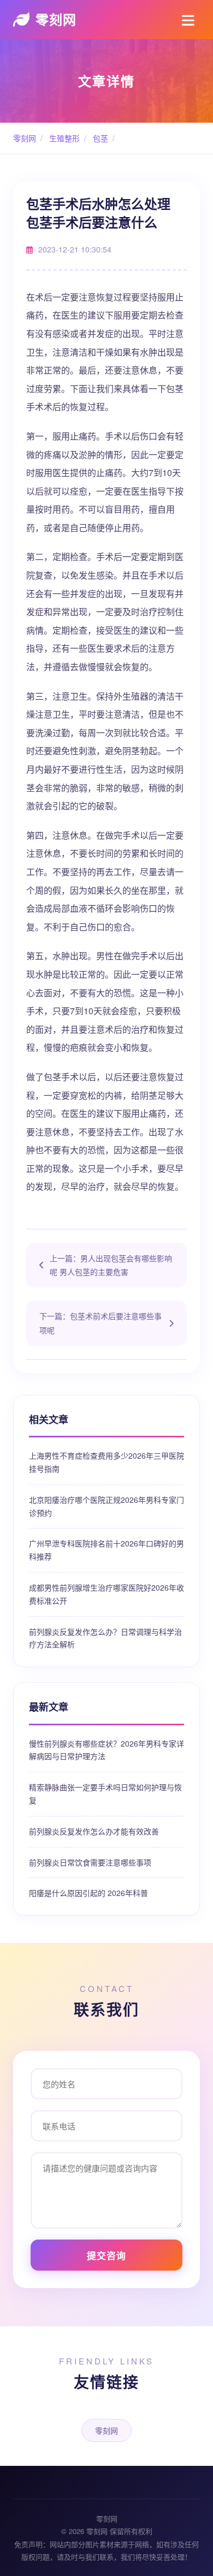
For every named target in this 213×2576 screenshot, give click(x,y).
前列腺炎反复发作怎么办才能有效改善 (94, 1831)
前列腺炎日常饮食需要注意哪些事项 (90, 1862)
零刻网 (56, 19)
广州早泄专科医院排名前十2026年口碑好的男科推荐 (106, 1550)
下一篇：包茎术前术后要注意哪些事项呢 (100, 1323)
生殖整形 (63, 138)
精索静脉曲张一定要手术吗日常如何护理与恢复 (105, 1793)
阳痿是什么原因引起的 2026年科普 (88, 1893)
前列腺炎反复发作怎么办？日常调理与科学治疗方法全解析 (105, 1638)
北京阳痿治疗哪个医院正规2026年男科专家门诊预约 (106, 1506)
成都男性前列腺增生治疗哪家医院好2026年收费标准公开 (106, 1594)
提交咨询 (106, 2255)
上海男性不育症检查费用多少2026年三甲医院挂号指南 (106, 1462)
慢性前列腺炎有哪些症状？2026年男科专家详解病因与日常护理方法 (106, 1750)
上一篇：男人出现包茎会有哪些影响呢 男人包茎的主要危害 (111, 1265)
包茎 (99, 138)
